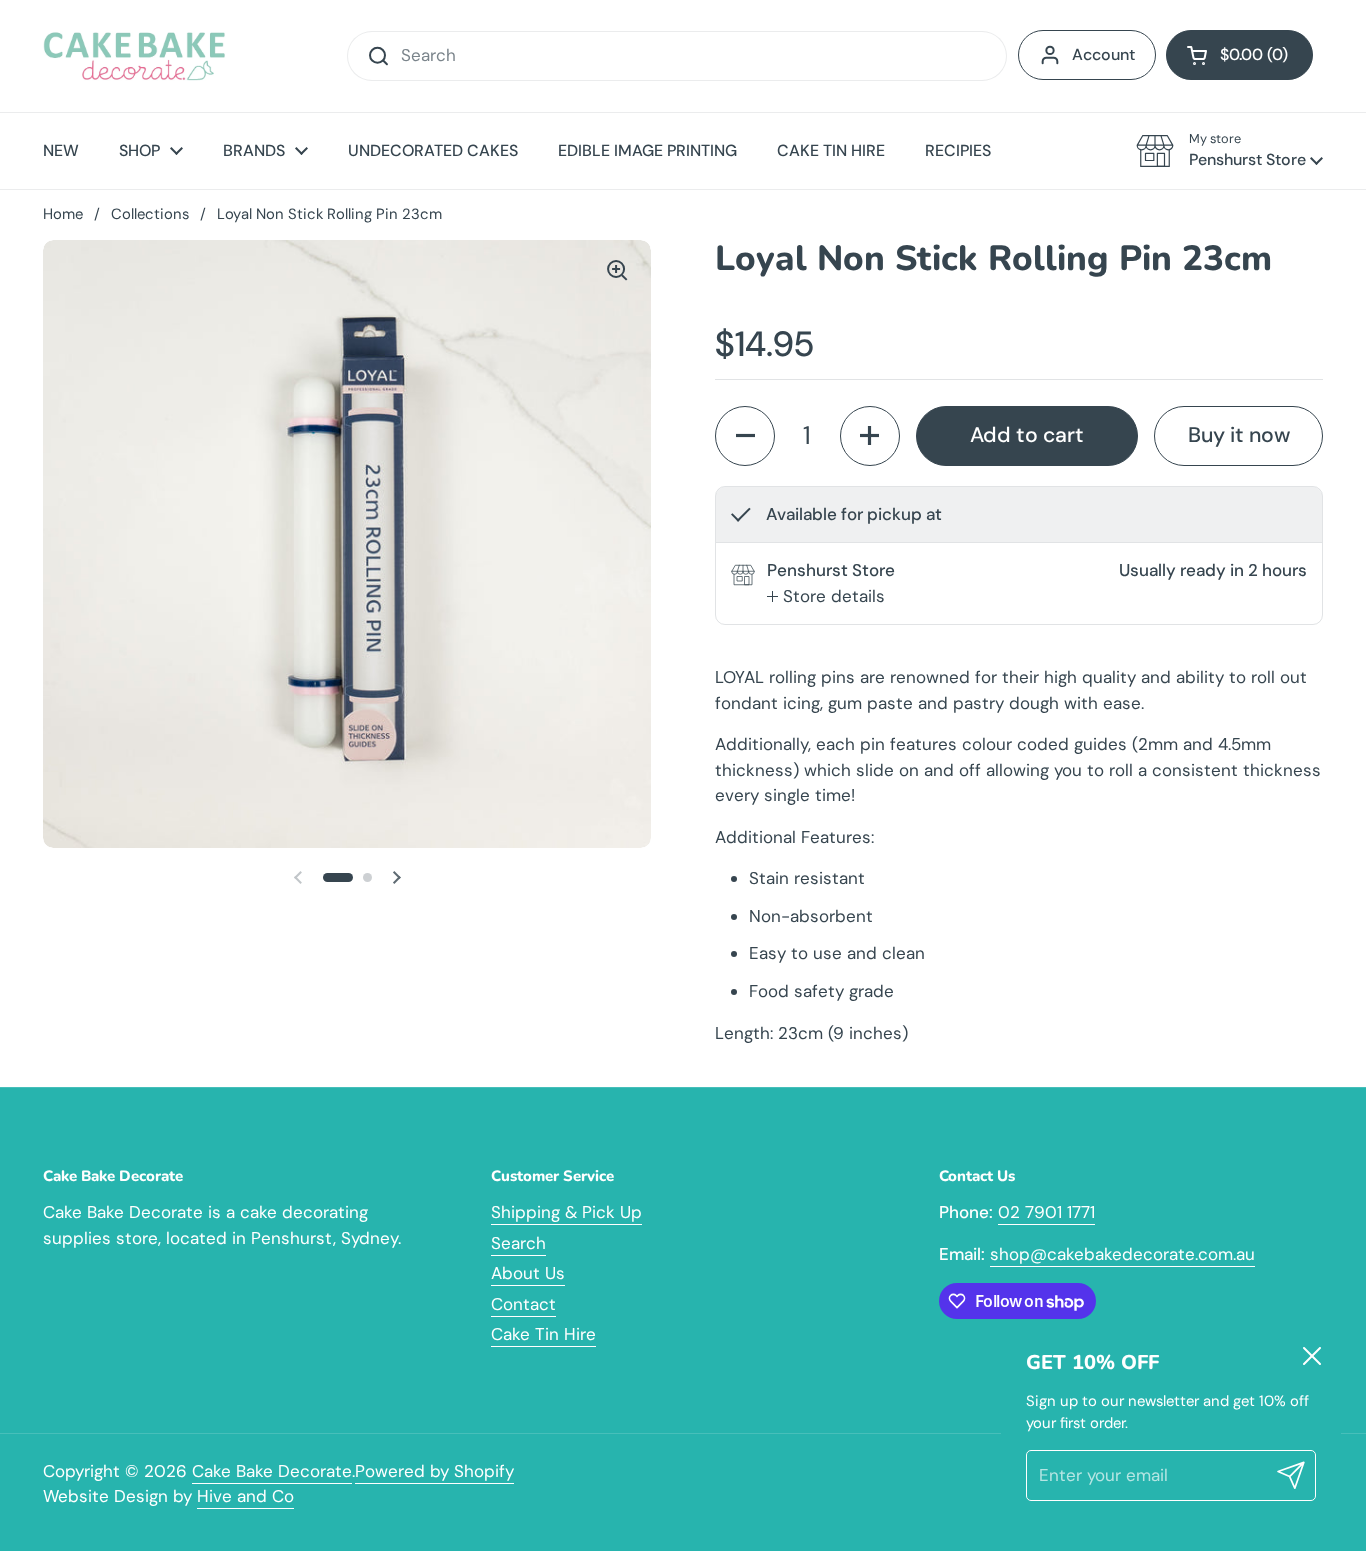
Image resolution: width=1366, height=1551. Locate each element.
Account (1103, 54)
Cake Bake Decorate (272, 1471)
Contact (523, 1304)
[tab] (826, 597)
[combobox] (677, 56)
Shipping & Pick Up (566, 1212)
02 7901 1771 (1046, 1212)
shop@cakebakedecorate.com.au (1122, 1254)
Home (63, 214)
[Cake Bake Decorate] (134, 56)
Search (518, 1243)
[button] (1239, 55)
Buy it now (1239, 435)
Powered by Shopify (434, 1471)
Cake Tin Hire (543, 1334)
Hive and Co (245, 1496)
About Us (528, 1273)
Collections (150, 214)
